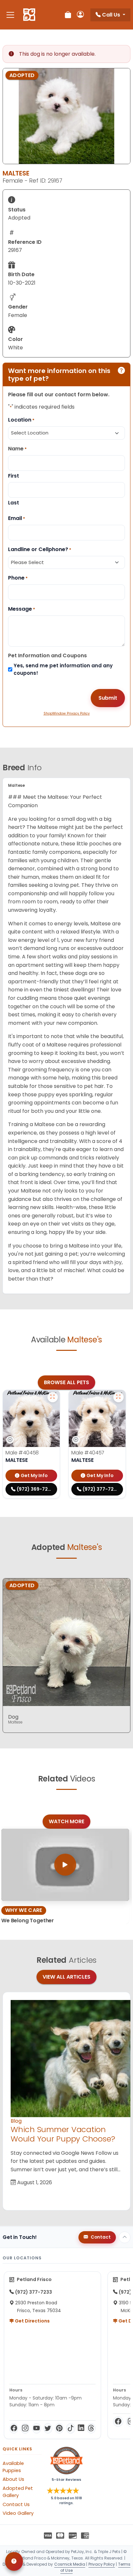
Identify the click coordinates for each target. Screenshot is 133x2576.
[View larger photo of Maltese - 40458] (53, 1397)
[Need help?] (14, 2561)
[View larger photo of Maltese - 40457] (118, 1397)
